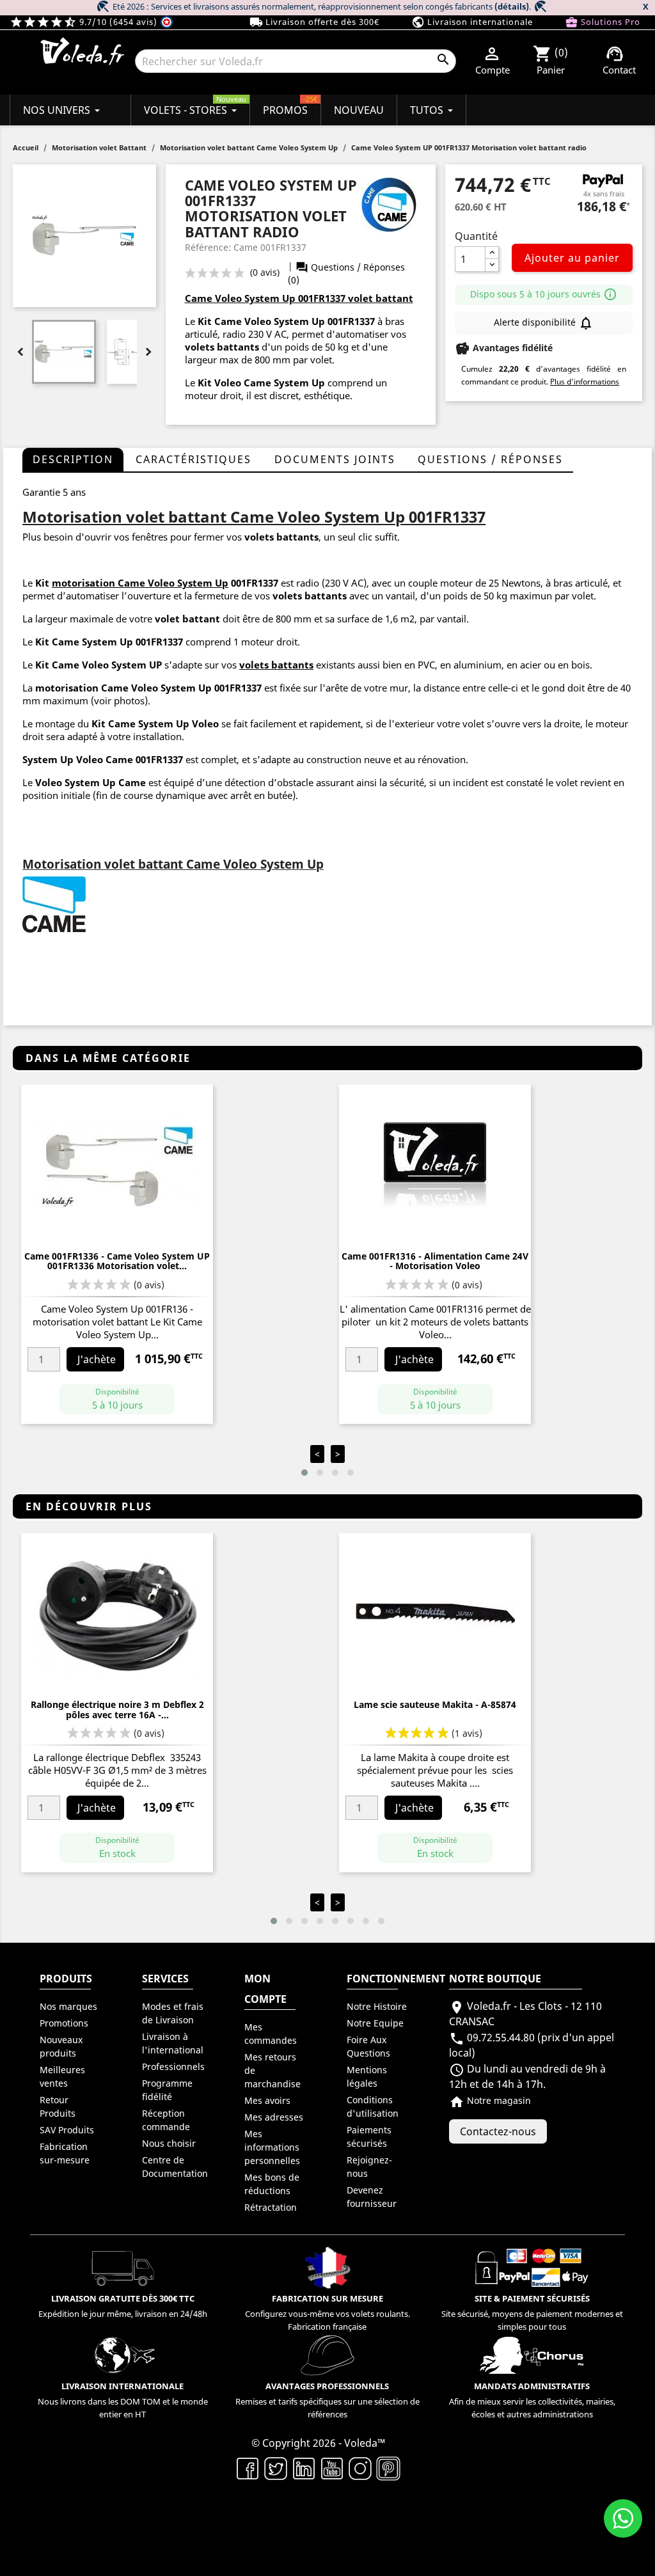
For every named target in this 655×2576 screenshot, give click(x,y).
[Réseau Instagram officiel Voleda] (360, 2467)
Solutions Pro (603, 22)
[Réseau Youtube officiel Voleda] (332, 2467)
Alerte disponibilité (544, 323)
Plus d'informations (585, 382)
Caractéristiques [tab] (193, 459)
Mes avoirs (267, 2100)
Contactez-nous (498, 2131)
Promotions (64, 2023)
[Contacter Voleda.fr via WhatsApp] (623, 2518)
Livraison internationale (472, 22)
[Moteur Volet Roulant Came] (54, 904)
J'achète (97, 1359)
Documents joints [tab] (335, 459)
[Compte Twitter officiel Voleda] (276, 2467)
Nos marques (68, 2006)
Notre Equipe (375, 2023)
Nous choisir (169, 2143)
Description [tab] (73, 459)
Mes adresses (274, 2117)
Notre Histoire (377, 2006)
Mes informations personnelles (272, 2147)
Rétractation (271, 2207)
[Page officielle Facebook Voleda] (248, 2467)
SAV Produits (67, 2130)
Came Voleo (130, 688)
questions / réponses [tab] (490, 459)
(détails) (512, 6)
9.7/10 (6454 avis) (85, 22)
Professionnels (173, 2066)
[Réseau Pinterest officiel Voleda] (388, 2467)
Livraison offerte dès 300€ (314, 22)
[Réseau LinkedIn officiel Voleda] (304, 2467)
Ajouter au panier (572, 258)
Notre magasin (490, 2100)
